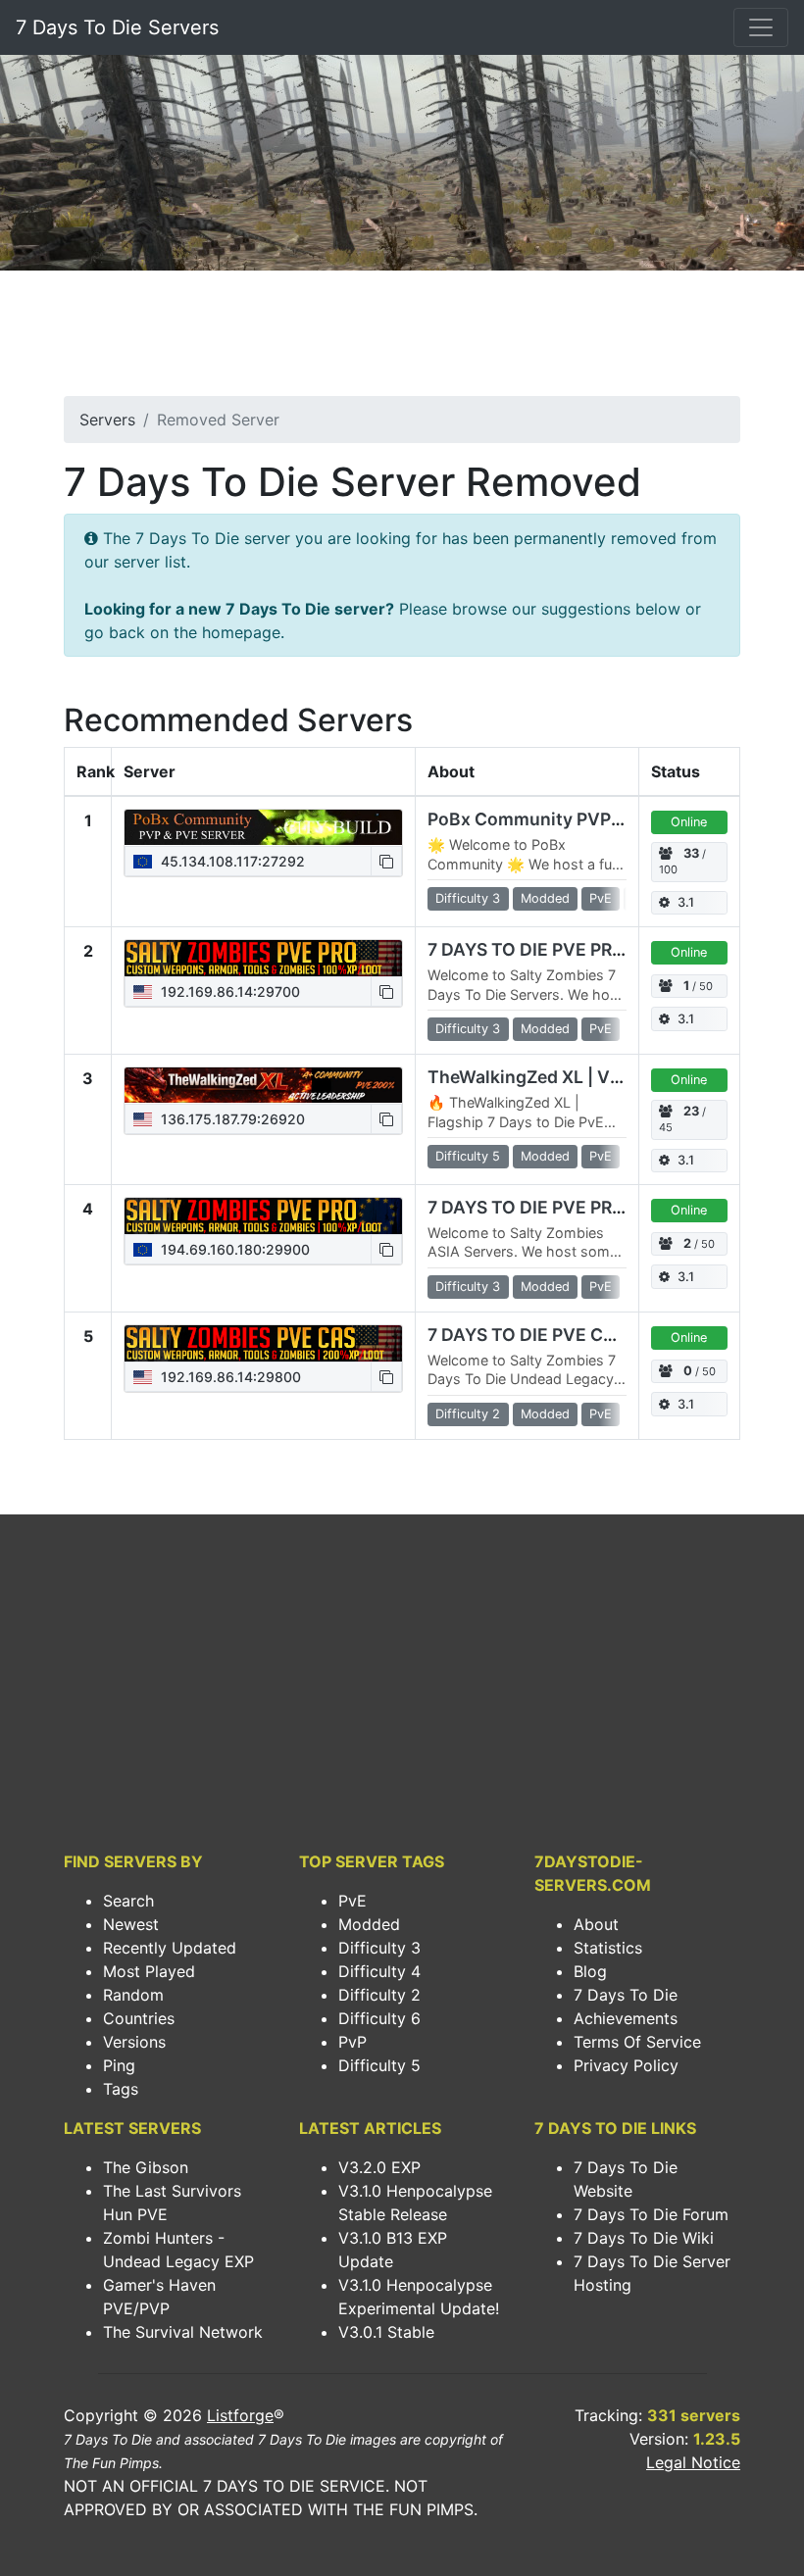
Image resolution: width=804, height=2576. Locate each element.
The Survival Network (183, 2332)
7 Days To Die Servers (117, 27)
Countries (139, 2018)
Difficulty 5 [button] (468, 1156)
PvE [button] (601, 898)
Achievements (626, 2018)
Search (128, 1901)
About (596, 1924)
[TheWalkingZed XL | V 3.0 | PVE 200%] (263, 1085)
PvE (352, 1901)
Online (689, 822)
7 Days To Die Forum (651, 2214)
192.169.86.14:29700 (228, 991)
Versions (134, 2042)
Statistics (608, 1948)
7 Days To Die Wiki (644, 2238)
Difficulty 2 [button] (468, 1414)
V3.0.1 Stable (386, 2332)
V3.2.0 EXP (379, 2167)
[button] (386, 861)
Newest (131, 1924)
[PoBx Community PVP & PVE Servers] (263, 827)
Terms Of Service (637, 2042)
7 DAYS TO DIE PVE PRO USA (547, 949)
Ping (119, 2065)
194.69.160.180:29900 (233, 1249)
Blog (590, 1971)
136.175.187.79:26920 (231, 1119)
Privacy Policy (626, 2065)
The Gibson (146, 2167)
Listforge (240, 2415)
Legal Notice (693, 2462)
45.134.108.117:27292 (231, 861)
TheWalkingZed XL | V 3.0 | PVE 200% (585, 1077)
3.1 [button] (686, 902)
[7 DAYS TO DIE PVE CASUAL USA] (263, 1343)
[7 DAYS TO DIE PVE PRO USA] (263, 958)
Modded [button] (545, 898)
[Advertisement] (402, 339)
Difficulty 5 (379, 2065)
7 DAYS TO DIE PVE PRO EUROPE (563, 1207)
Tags (121, 2089)
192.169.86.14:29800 (229, 1377)
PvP (352, 2042)
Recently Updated (170, 1948)
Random (133, 1995)
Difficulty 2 (379, 1995)
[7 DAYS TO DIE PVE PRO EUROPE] (263, 1215)
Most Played (149, 1971)
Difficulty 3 (379, 1948)
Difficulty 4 (379, 1971)
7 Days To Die (626, 1995)
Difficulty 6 (379, 2018)
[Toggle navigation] (761, 27)
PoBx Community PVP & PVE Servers (580, 819)
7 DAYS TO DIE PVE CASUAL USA (565, 1335)
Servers (107, 420)
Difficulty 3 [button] (468, 898)
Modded (369, 1924)
